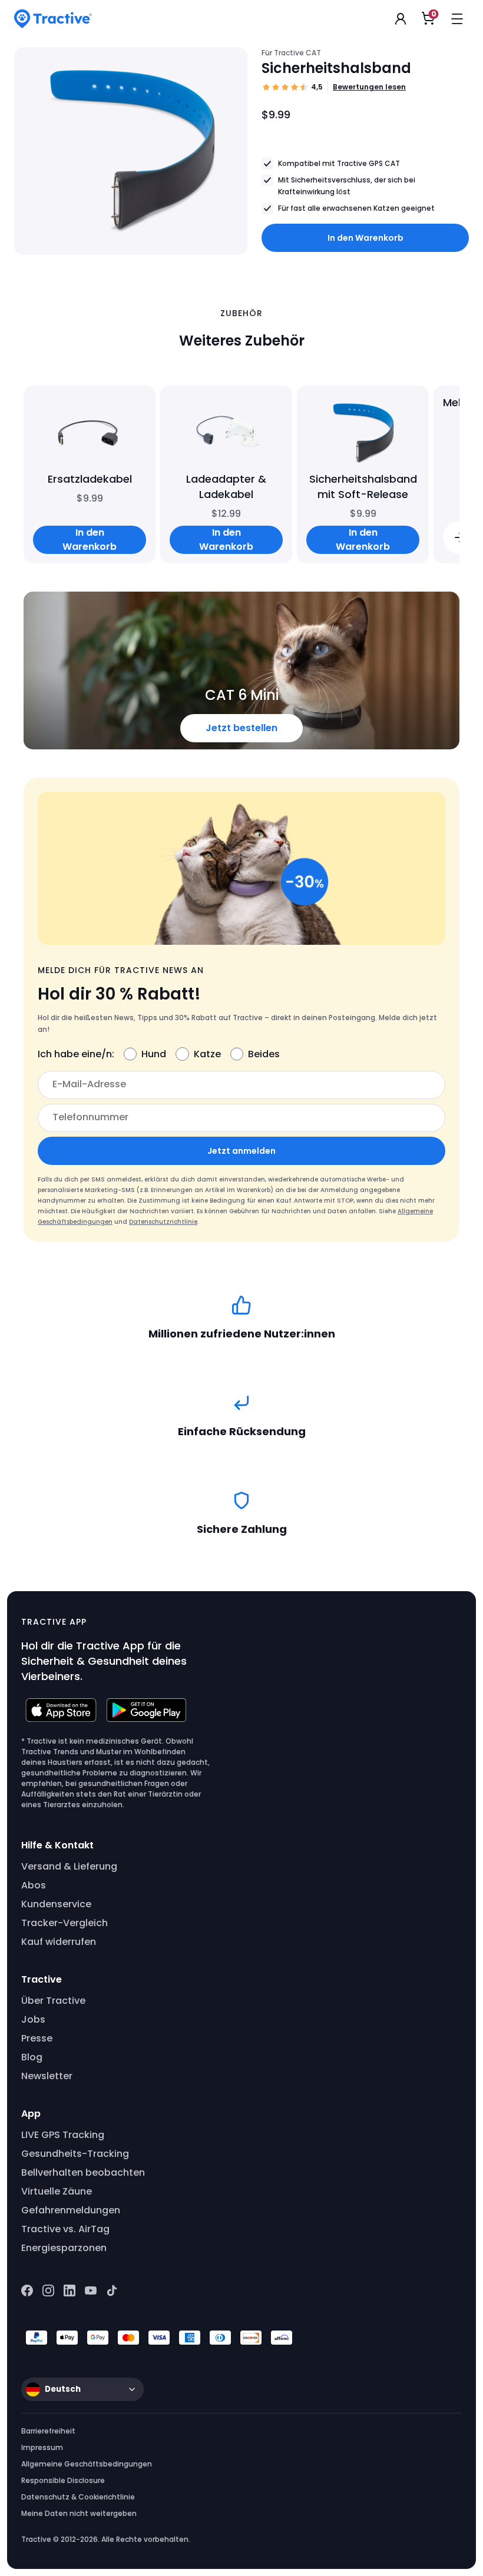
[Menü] (457, 19)
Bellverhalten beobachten (83, 2172)
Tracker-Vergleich (64, 1923)
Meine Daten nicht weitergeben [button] (79, 2513)
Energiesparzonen (64, 2248)
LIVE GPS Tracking (63, 2135)
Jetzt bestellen (241, 728)
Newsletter (47, 2076)
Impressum (42, 2447)
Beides (264, 1054)
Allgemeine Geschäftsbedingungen (87, 2464)
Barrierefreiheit (48, 2431)
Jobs (33, 2019)
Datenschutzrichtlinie (163, 1222)
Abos (34, 1885)
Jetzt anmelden (241, 1151)
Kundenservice (56, 1904)
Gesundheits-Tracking (75, 2154)
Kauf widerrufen (59, 1942)
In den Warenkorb (365, 238)
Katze (207, 1054)
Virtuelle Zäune (57, 2191)
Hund (154, 1054)
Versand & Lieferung (69, 1866)
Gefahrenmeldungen (71, 2210)
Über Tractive (53, 2001)
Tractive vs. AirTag (65, 2229)
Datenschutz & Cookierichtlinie (78, 2497)
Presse (37, 2038)
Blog (32, 2057)
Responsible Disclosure (63, 2480)
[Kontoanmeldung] (401, 19)
